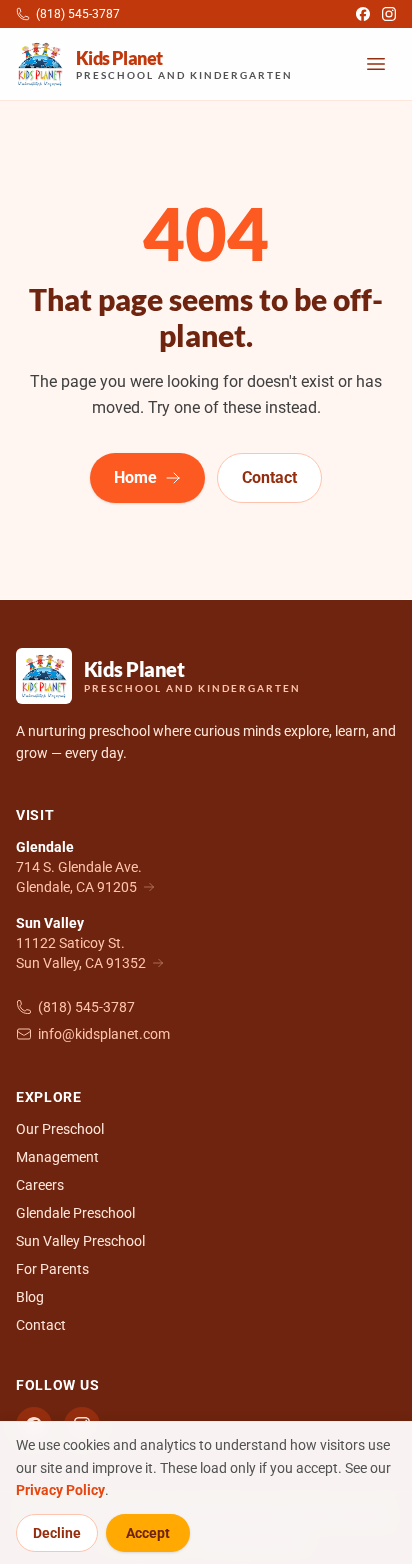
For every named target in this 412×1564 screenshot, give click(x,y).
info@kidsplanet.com (104, 1034)
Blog (30, 1297)
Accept (148, 1533)
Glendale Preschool (75, 1213)
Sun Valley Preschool (80, 1241)
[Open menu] (376, 64)
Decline (57, 1533)
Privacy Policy (60, 1490)
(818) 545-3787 (86, 1007)
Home (135, 477)
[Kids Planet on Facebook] (363, 14)
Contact (269, 477)
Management (57, 1157)
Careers (40, 1185)
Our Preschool (60, 1129)
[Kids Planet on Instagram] (389, 14)
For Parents (52, 1269)
